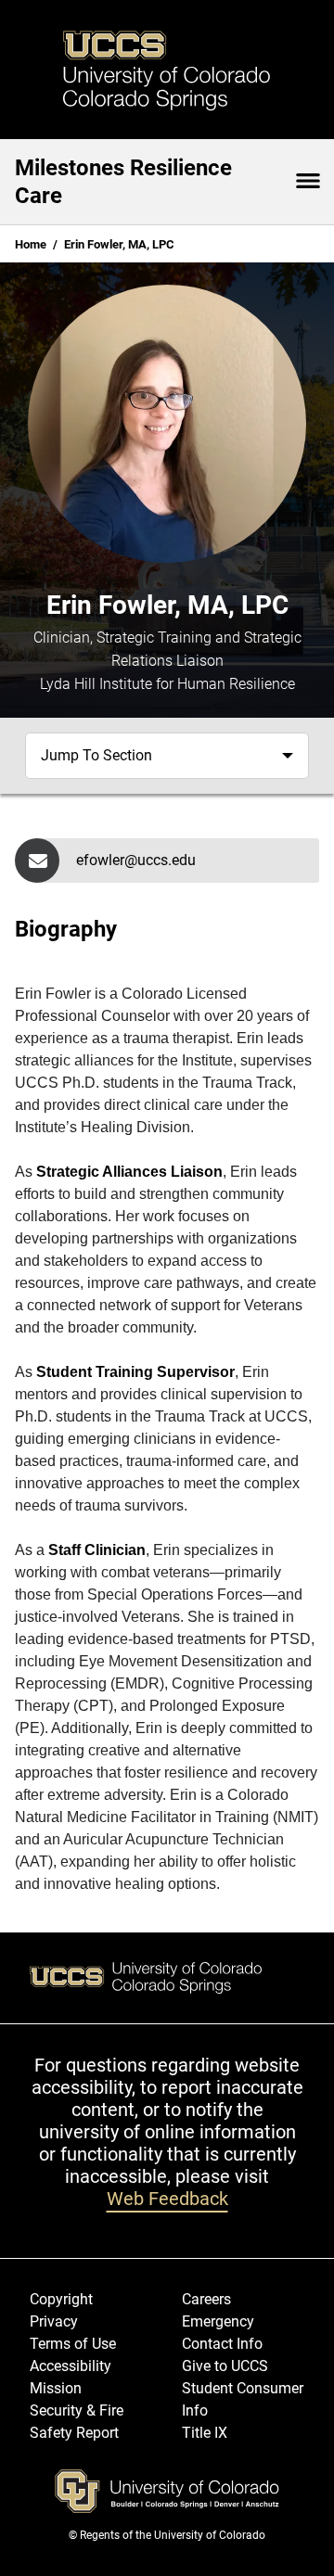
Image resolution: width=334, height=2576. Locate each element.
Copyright (61, 2299)
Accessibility (71, 2366)
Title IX (205, 2433)
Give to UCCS (225, 2366)
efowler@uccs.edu (136, 860)
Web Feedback (167, 2199)
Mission (56, 2388)
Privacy (54, 2321)
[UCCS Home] (167, 70)
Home (31, 244)
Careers (206, 2299)
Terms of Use (73, 2344)
